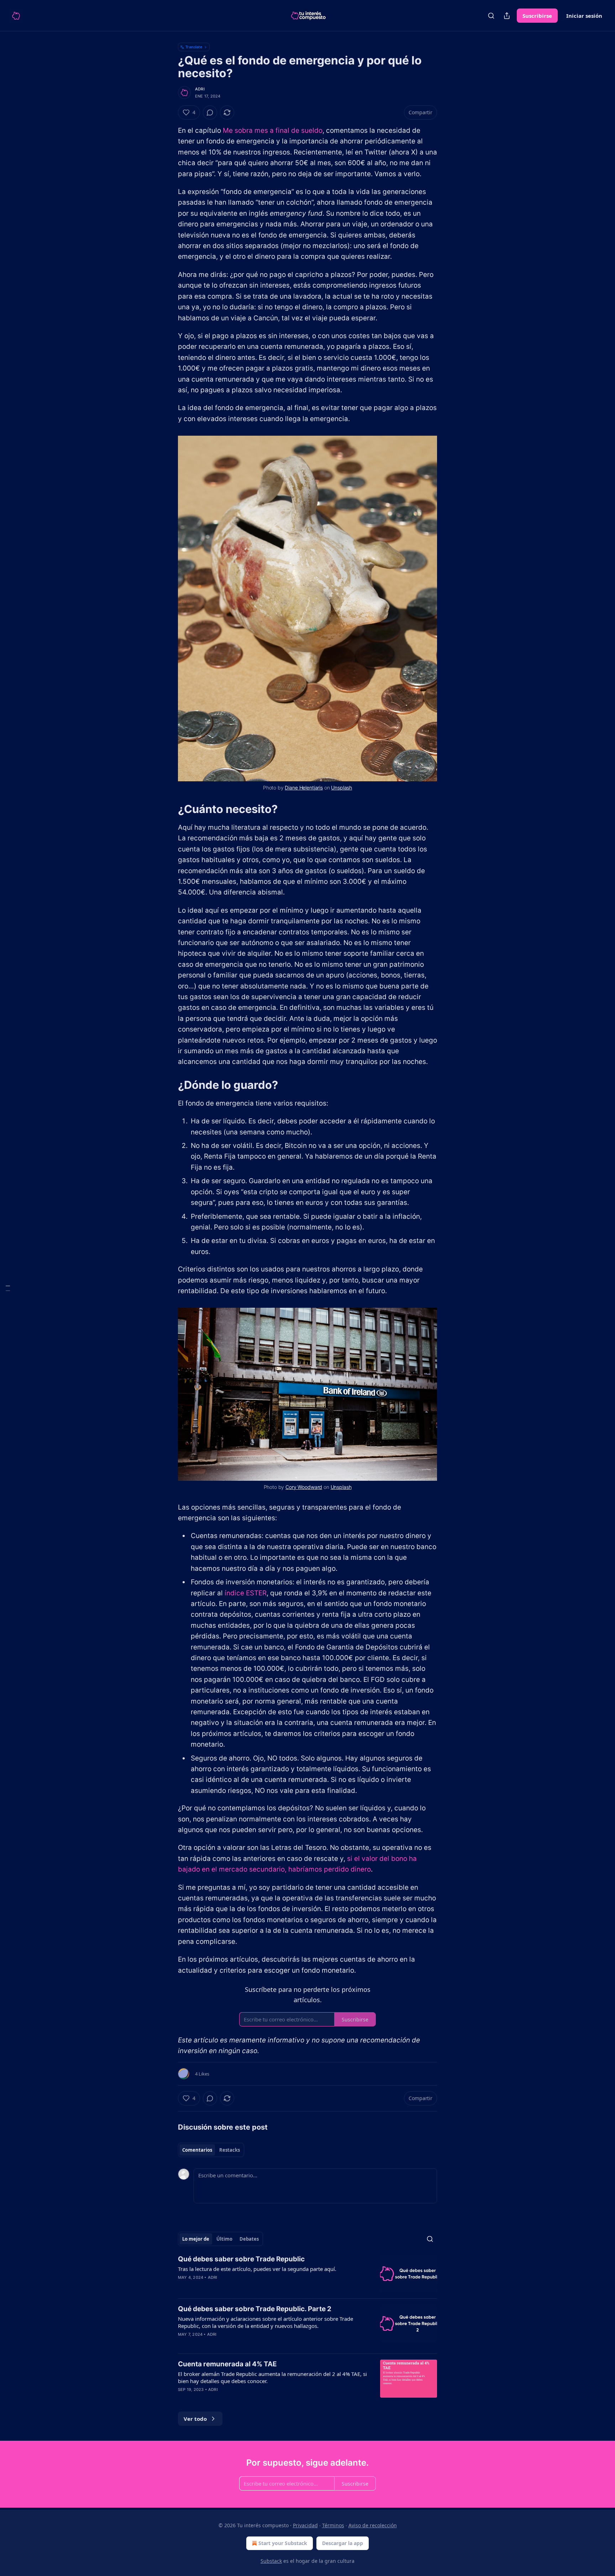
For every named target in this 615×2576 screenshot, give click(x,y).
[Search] (491, 16)
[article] (307, 2274)
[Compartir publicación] (507, 16)
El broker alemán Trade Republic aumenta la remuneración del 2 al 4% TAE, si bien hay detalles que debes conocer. (272, 2377)
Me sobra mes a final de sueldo (273, 130)
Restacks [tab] (230, 2150)
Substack (271, 2561)
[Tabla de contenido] (8, 1288)
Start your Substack (283, 2543)
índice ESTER (246, 1593)
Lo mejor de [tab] (196, 2239)
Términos (333, 2525)
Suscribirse (537, 16)
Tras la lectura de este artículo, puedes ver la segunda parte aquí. (257, 2269)
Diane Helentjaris (304, 788)
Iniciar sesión (584, 16)
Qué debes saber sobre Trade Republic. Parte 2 (255, 2309)
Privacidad (305, 2525)
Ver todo (195, 2419)
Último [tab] (224, 2239)
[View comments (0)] (210, 112)
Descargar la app (343, 2543)
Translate (194, 47)
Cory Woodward (304, 1487)
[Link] (168, 809)
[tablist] (211, 2150)
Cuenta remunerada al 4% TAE (227, 2364)
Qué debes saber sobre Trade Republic (241, 2259)
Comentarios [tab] (197, 2150)
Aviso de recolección (373, 2525)
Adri (200, 89)
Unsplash (341, 788)
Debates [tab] (249, 2239)
